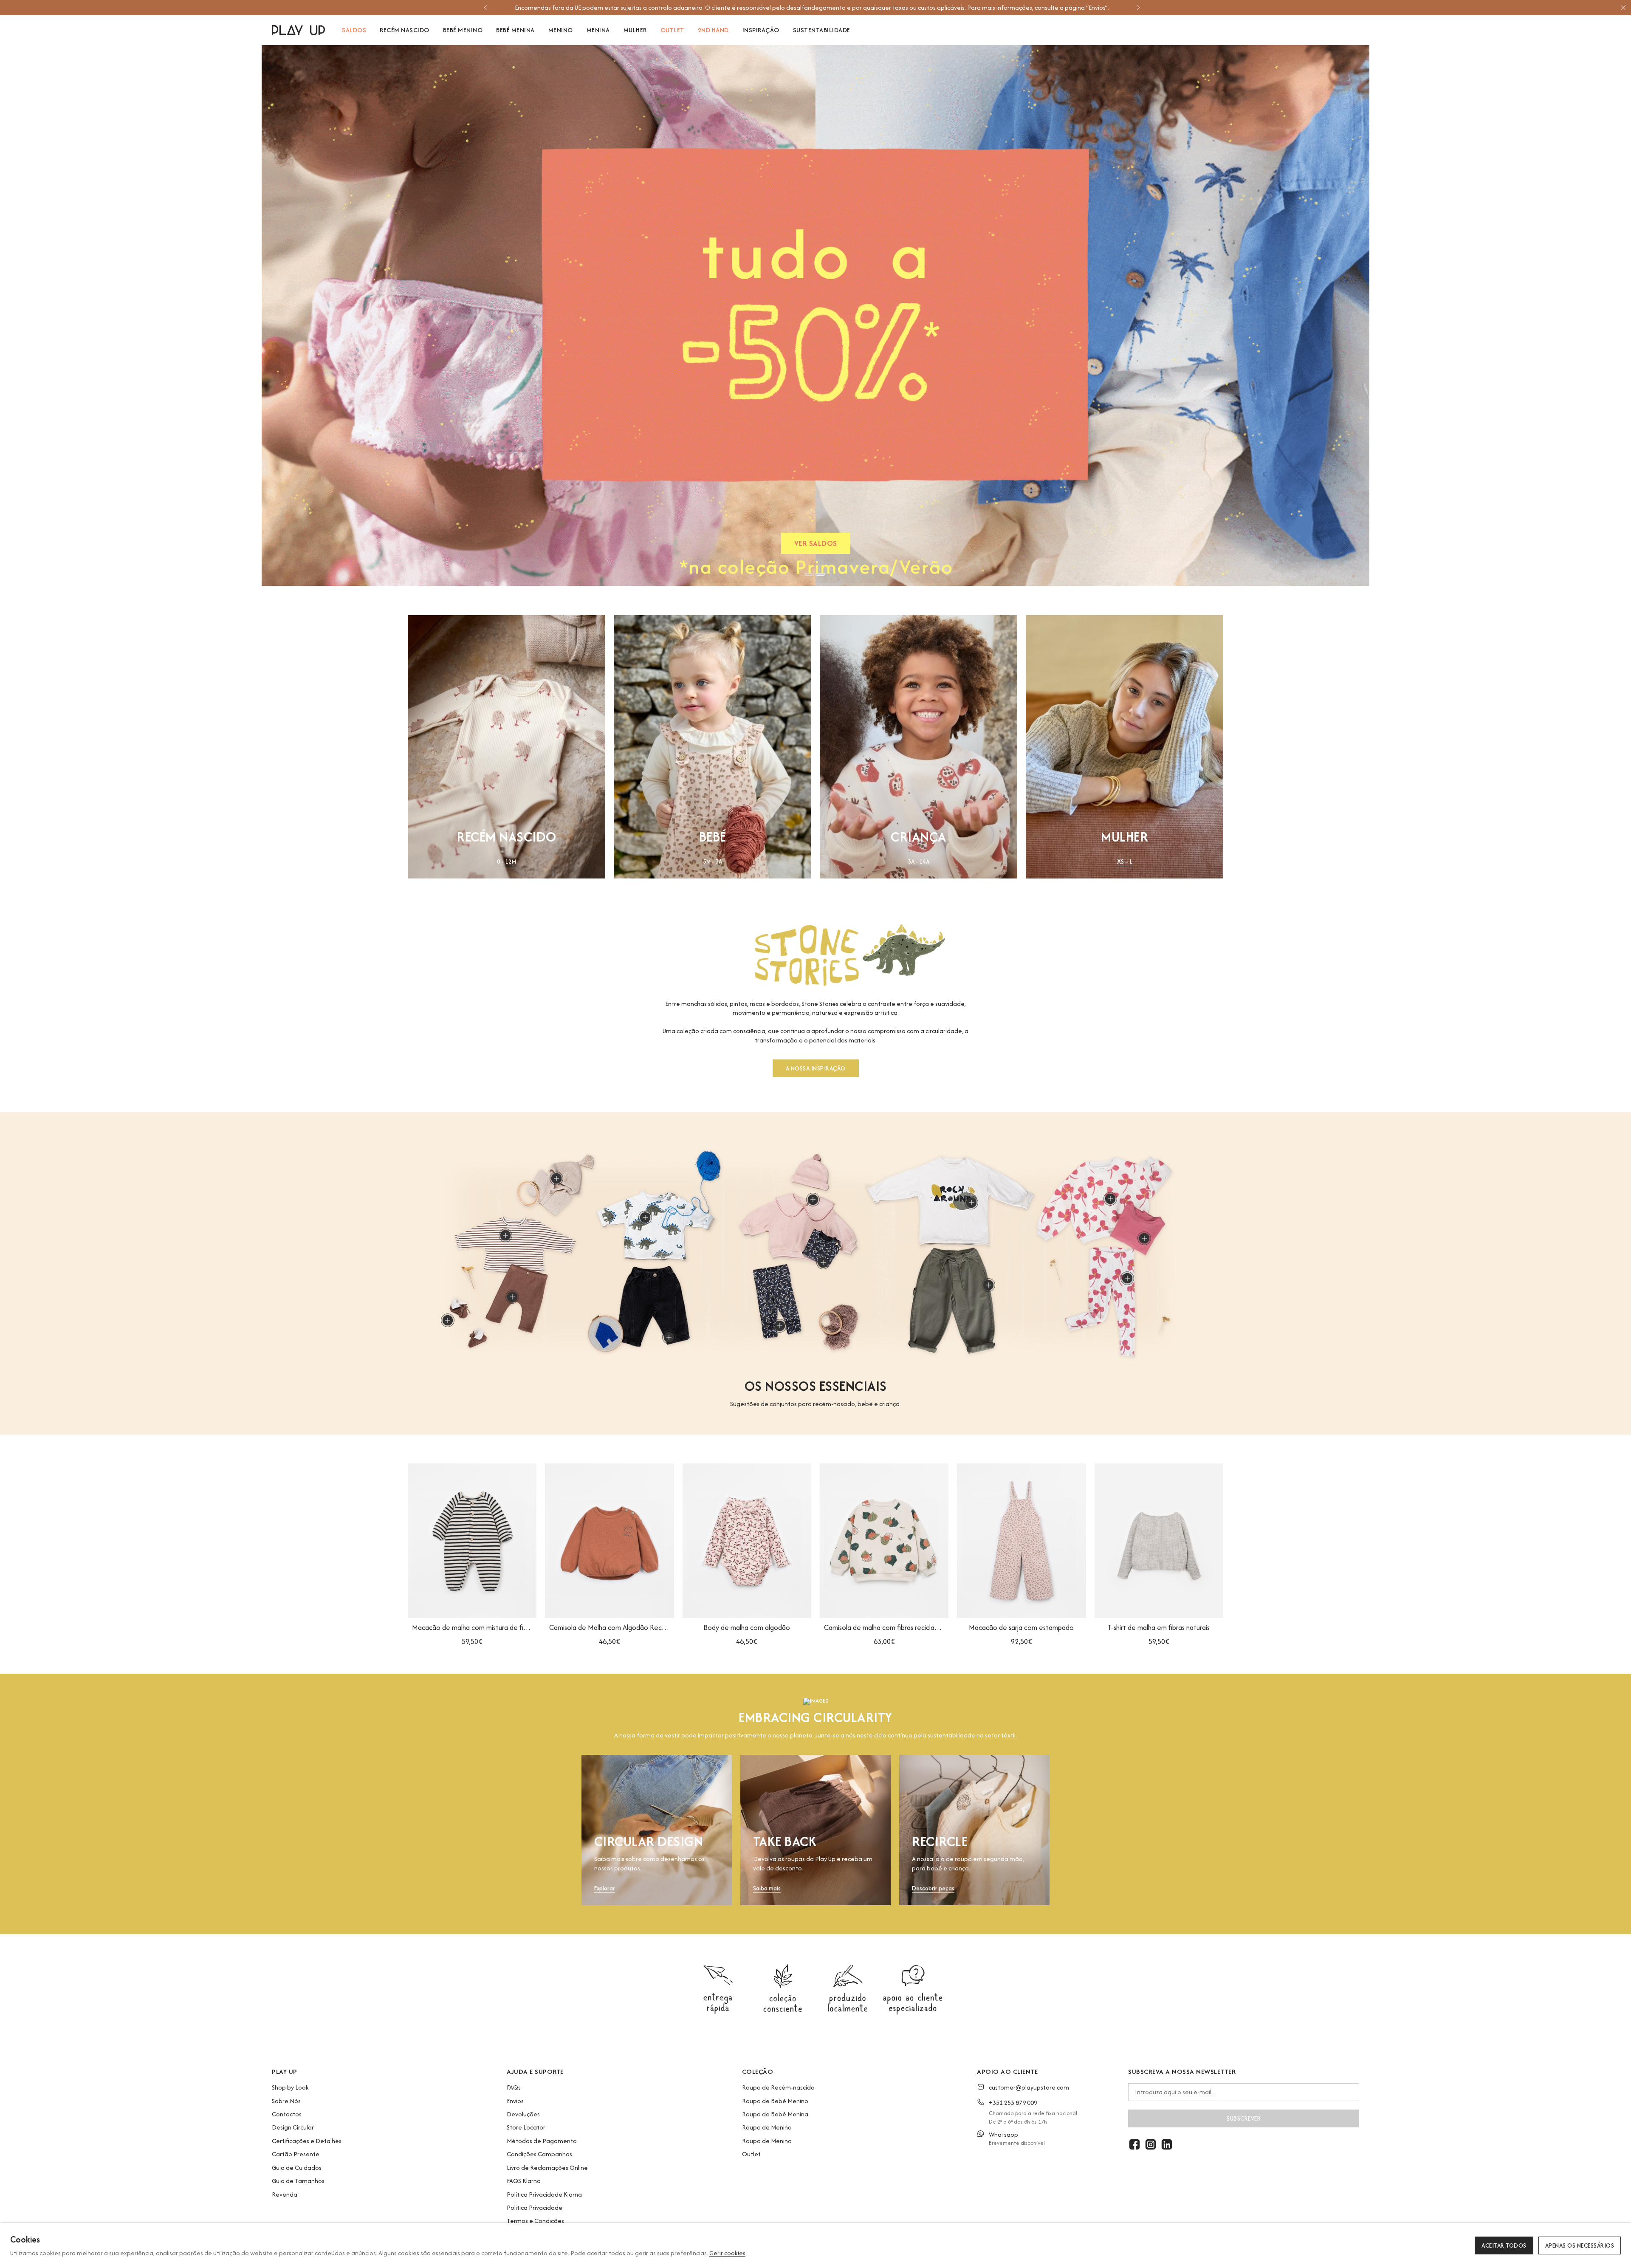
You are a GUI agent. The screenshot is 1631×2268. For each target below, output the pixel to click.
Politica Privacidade (535, 2207)
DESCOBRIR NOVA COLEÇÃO (816, 545)
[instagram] (1151, 2144)
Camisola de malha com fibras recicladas (884, 1627)
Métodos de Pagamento (542, 2141)
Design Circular (293, 2127)
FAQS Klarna (524, 2181)
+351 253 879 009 (1013, 2103)
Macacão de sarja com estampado (1021, 1627)
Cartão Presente (296, 2154)
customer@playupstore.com (1029, 2087)
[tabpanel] (815, 315)
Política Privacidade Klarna (544, 2194)
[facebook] (1134, 2144)
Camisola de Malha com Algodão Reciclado (609, 1627)
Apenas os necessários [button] (1580, 2245)
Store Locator (526, 2127)
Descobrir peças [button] (933, 1888)
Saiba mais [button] (767, 1888)
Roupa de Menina (767, 2141)
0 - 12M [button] (507, 862)
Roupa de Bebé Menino (775, 2101)
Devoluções (523, 2114)
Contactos (287, 2114)
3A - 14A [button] (918, 862)
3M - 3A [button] (713, 862)
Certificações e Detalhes (307, 2141)
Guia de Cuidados (297, 2168)
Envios (515, 2101)
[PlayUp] (298, 30)
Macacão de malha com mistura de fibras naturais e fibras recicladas (472, 1627)
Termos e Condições (535, 2221)
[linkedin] (1167, 2144)
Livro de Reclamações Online (547, 2168)
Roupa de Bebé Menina (775, 2114)
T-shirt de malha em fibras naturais (1159, 1627)
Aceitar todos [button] (1504, 2245)
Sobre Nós (286, 2101)
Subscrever (1244, 2118)
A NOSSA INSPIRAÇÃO (816, 1068)
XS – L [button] (1125, 862)
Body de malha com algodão (747, 1627)
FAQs (514, 2087)
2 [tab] (820, 574)
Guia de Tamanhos (298, 2181)
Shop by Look (290, 2087)
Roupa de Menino (767, 2127)
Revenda (285, 2194)
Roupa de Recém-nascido (778, 2087)
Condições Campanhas (539, 2154)
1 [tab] (810, 574)
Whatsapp (1003, 2134)
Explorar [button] (605, 1888)
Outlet (751, 2154)
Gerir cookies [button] (727, 2253)
